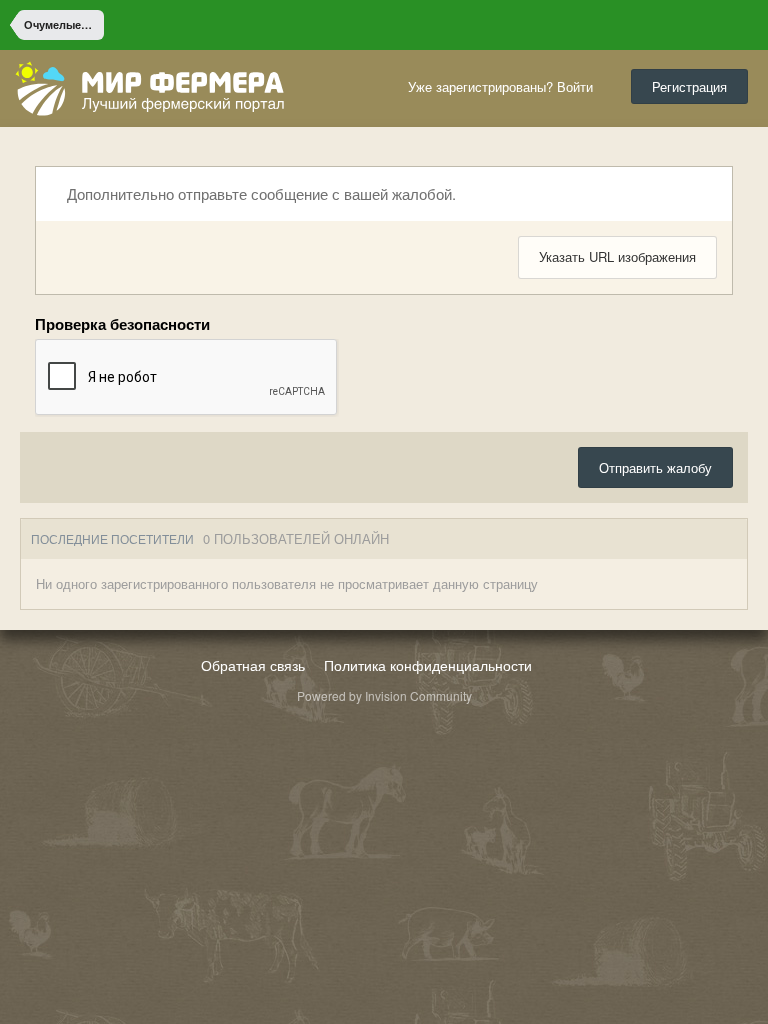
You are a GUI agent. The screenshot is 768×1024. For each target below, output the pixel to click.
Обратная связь (253, 665)
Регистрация (689, 86)
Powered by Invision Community (384, 695)
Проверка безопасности (122, 323)
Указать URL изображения (617, 256)
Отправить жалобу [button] (655, 467)
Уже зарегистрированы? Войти (504, 86)
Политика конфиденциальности (428, 665)
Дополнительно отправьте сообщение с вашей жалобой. (259, 193)
